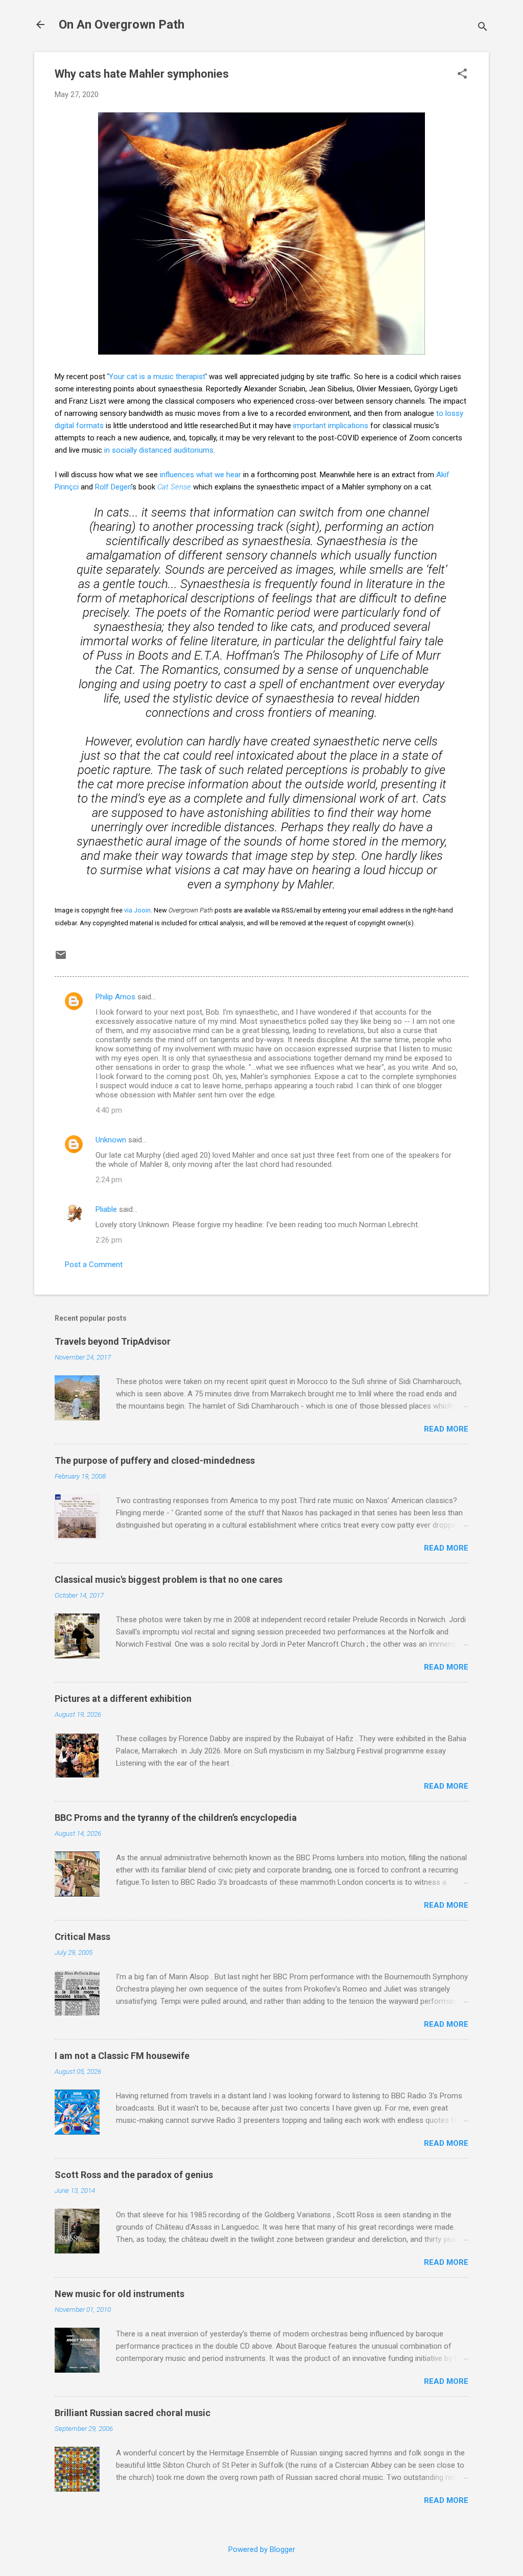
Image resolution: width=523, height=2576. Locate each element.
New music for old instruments (120, 2294)
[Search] (483, 28)
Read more (446, 1429)
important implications (331, 426)
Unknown (111, 1140)
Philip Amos (115, 997)
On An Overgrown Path (122, 25)
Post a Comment (94, 1264)
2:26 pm (109, 1240)
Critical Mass (82, 1937)
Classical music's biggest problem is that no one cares (169, 1579)
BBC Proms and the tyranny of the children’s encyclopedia (176, 1818)
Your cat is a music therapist (157, 377)
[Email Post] (61, 958)
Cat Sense (174, 487)
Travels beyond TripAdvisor (113, 1341)
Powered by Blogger (262, 2549)
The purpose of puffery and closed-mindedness (155, 1460)
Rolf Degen (113, 487)
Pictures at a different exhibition (123, 1699)
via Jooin (137, 910)
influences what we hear (200, 475)
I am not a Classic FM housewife (122, 2056)
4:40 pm (109, 1110)
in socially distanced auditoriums (159, 450)
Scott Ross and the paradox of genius (134, 2175)
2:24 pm (109, 1180)
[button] (462, 75)
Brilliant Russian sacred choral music (133, 2413)
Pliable (106, 1209)
